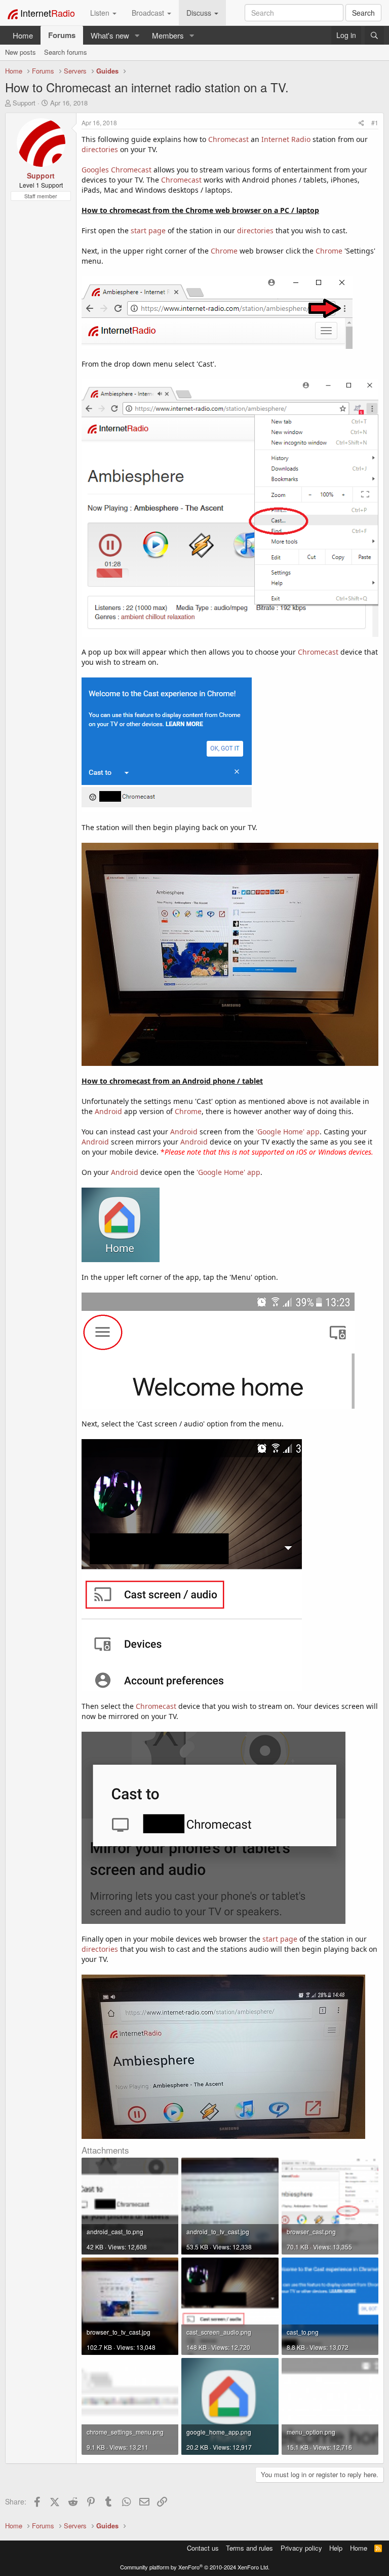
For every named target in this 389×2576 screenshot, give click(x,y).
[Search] (374, 35)
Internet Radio (286, 139)
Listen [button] (101, 13)
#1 (375, 122)
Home (23, 35)
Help (336, 2548)
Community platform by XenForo (195, 2567)
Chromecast (228, 139)
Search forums (66, 52)
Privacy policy (301, 2548)
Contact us (203, 2548)
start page (148, 230)
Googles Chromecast (116, 170)
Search (363, 13)
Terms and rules (249, 2548)
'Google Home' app (288, 1132)
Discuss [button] (200, 13)
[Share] (361, 122)
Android (108, 1111)
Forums (62, 35)
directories (100, 149)
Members (168, 35)
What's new (110, 35)
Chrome (224, 251)
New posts (21, 52)
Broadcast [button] (149, 13)
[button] (137, 35)
